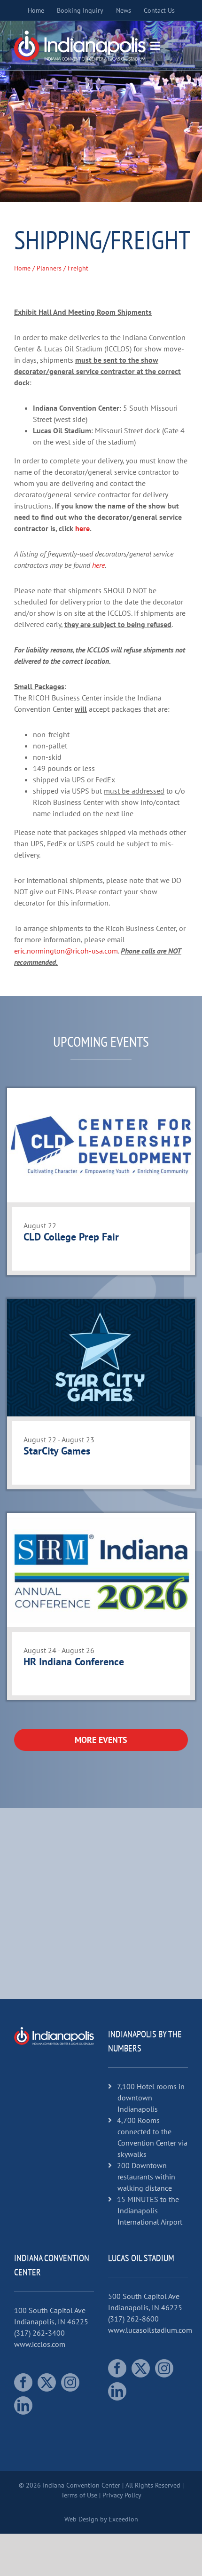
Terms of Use (79, 2495)
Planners (49, 268)
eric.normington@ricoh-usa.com (66, 951)
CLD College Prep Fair (71, 1237)
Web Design (81, 2519)
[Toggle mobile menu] (156, 46)
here (82, 528)
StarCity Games (57, 1451)
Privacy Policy (122, 2495)
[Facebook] (23, 2382)
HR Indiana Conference (74, 1662)
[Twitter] (47, 2382)
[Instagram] (70, 2382)
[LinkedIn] (23, 2405)
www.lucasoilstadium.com (150, 2330)
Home (22, 268)
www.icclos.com (40, 2344)
